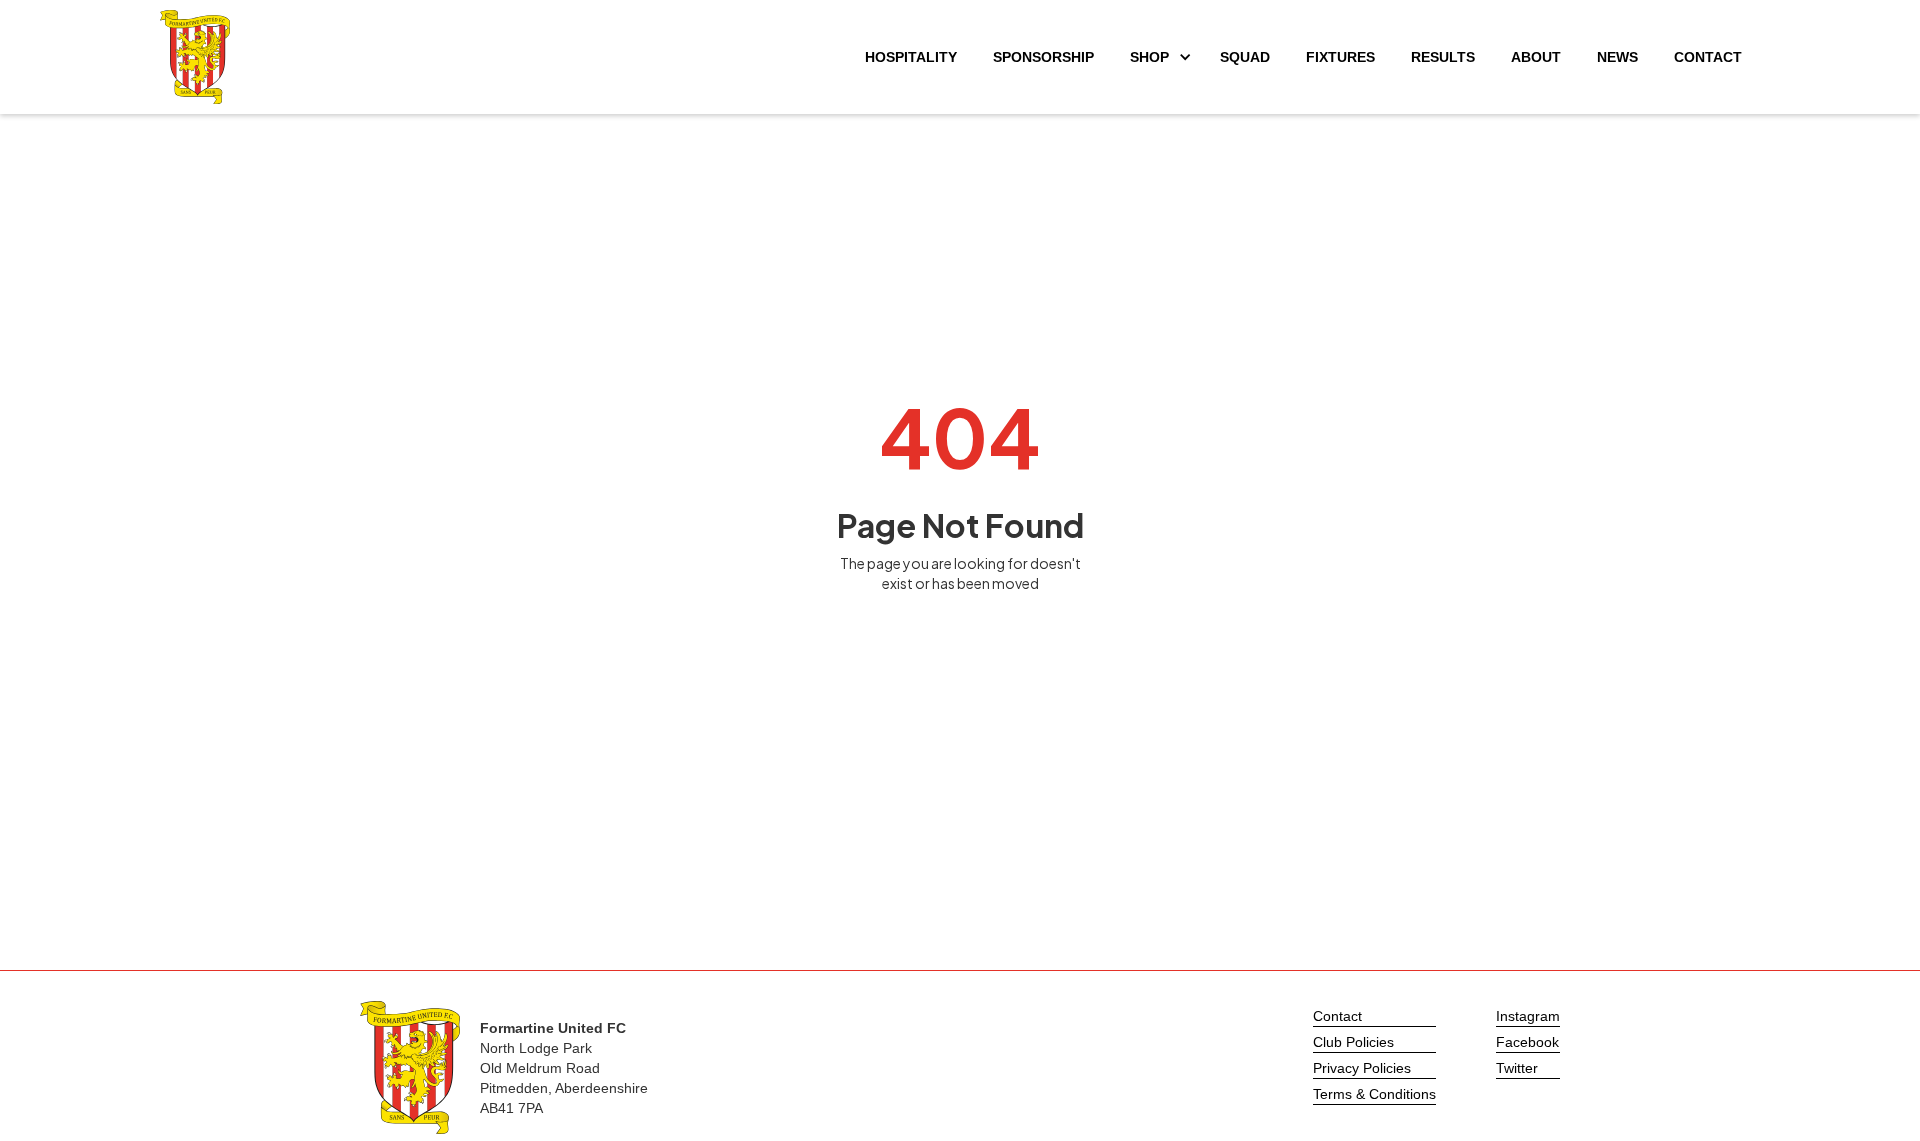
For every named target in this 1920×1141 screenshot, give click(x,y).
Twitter (1517, 1068)
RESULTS (1443, 57)
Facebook (1527, 1042)
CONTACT (1708, 57)
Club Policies (1353, 1042)
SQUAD (1245, 57)
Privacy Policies (1362, 1068)
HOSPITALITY (911, 57)
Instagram (1528, 1016)
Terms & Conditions (1374, 1094)
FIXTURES (1340, 57)
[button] (1157, 57)
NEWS (1617, 57)
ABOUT (1536, 57)
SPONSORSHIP (1043, 57)
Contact (1337, 1016)
